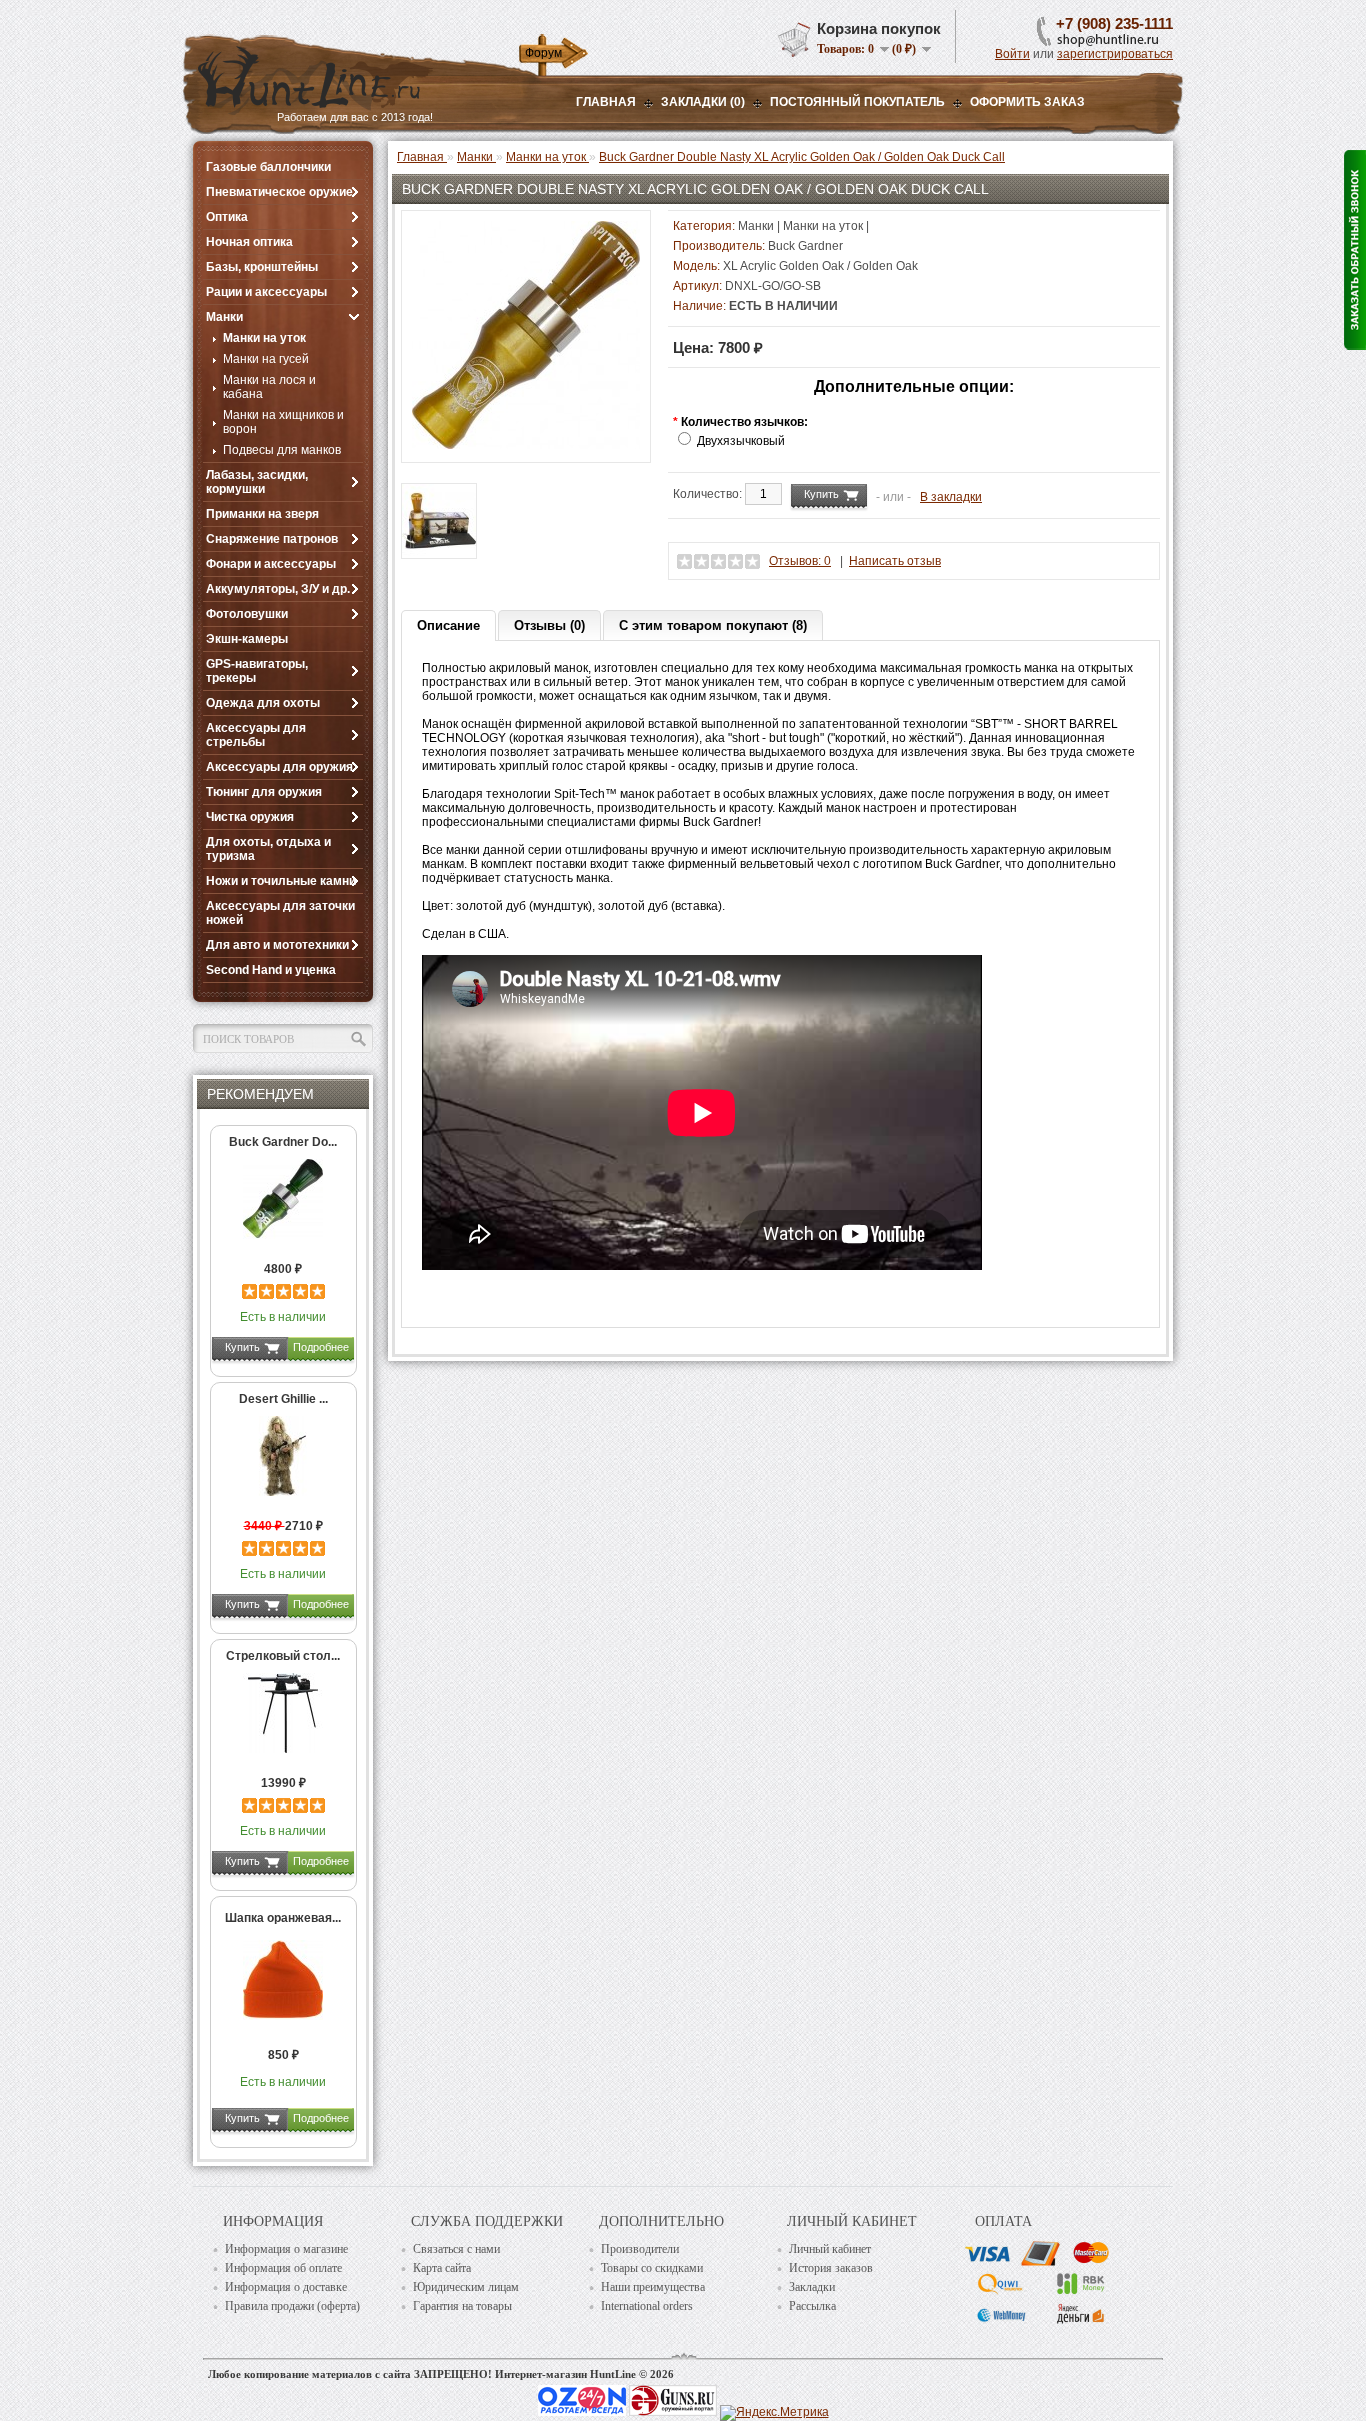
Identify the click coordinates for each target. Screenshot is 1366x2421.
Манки (224, 317)
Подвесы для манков (282, 450)
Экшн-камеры (247, 639)
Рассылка (812, 2306)
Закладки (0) (703, 102)
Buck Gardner (805, 246)
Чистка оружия (250, 817)
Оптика (227, 217)
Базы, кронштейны (262, 267)
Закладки (812, 2287)
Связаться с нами (456, 2249)
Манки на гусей (266, 359)
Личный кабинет (830, 2249)
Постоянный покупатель (857, 102)
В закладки (951, 497)
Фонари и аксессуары (271, 564)
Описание (448, 625)
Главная (606, 102)
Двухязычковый (741, 441)
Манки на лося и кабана (269, 387)
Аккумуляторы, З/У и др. (278, 589)
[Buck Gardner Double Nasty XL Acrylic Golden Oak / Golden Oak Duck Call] (526, 445)
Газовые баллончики (268, 167)
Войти (1012, 54)
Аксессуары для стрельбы (256, 735)
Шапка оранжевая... (283, 1918)
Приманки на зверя (262, 514)
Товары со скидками (652, 2268)
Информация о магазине (286, 2249)
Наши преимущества (653, 2287)
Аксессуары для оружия (279, 767)
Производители (640, 2249)
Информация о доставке (286, 2287)
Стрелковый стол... (283, 1656)
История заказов (831, 2268)
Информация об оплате (283, 2268)
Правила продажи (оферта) (292, 2306)
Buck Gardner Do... (283, 1142)
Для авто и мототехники (277, 945)
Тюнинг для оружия (264, 792)
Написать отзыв (895, 561)
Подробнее (321, 1347)
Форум (543, 53)
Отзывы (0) (549, 625)
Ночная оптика (249, 242)
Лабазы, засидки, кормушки (257, 482)
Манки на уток (264, 338)
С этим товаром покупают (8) (713, 625)
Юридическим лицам (466, 2287)
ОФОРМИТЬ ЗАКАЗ (1027, 102)
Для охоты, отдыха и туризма (268, 849)
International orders (647, 2306)
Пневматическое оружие (279, 192)
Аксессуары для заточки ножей (280, 913)
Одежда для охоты (263, 703)
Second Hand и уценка (271, 970)
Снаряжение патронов (272, 539)
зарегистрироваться (1115, 54)
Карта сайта (442, 2268)
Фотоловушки (247, 614)
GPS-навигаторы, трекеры (257, 671)
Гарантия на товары (462, 2306)
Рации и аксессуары (266, 292)
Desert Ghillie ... (283, 1399)
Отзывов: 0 (800, 561)
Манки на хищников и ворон (283, 422)
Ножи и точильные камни (281, 881)
